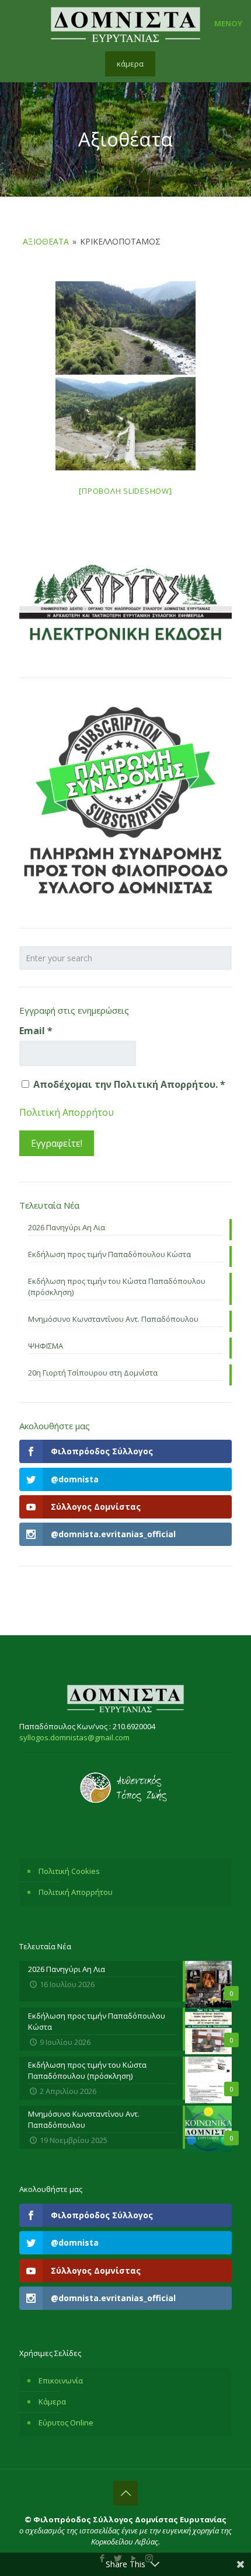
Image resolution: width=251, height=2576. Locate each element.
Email (36, 1031)
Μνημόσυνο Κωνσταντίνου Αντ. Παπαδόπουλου (113, 1319)
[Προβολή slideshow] (125, 491)
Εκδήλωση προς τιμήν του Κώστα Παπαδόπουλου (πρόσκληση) (117, 1287)
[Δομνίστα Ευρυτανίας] (125, 23)
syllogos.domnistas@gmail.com (74, 1737)
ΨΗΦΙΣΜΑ (46, 1346)
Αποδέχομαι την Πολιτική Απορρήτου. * (128, 1084)
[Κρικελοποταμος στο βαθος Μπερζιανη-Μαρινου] (125, 328)
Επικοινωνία (61, 2380)
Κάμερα (52, 2402)
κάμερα (130, 64)
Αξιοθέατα (46, 241)
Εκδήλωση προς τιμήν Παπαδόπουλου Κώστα (109, 1254)
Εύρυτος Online (66, 2423)
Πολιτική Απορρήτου (67, 1112)
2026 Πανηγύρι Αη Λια (67, 1227)
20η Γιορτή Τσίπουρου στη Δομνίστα (93, 1373)
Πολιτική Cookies (69, 1871)
